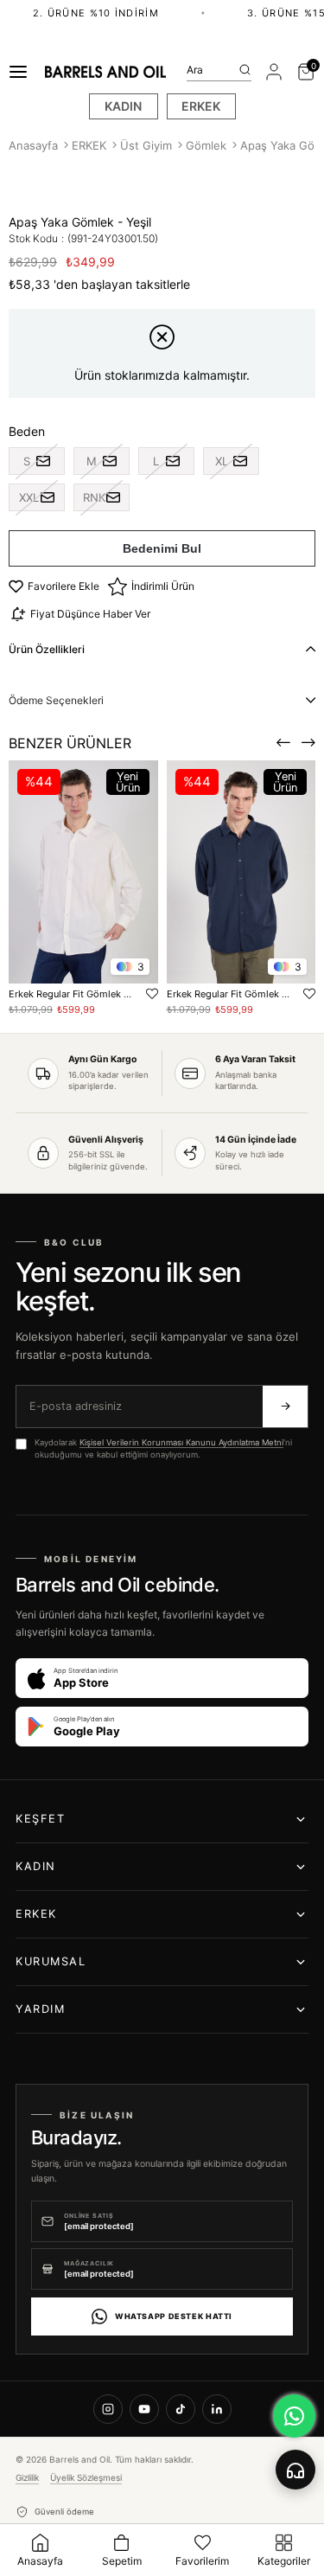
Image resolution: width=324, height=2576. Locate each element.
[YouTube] (144, 2409)
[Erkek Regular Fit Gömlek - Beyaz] (83, 872)
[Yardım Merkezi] (295, 2470)
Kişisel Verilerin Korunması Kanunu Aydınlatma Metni (181, 1442)
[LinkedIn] (217, 2409)
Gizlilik (27, 2477)
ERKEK (201, 106)
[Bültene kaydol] (285, 1407)
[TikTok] (181, 2409)
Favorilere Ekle (152, 994)
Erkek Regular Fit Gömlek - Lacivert (229, 994)
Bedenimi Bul (162, 548)
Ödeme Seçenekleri (56, 700)
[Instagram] (108, 2409)
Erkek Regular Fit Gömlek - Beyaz (70, 994)
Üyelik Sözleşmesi (86, 2477)
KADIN (123, 106)
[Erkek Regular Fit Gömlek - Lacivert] (241, 872)
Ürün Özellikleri (47, 649)
